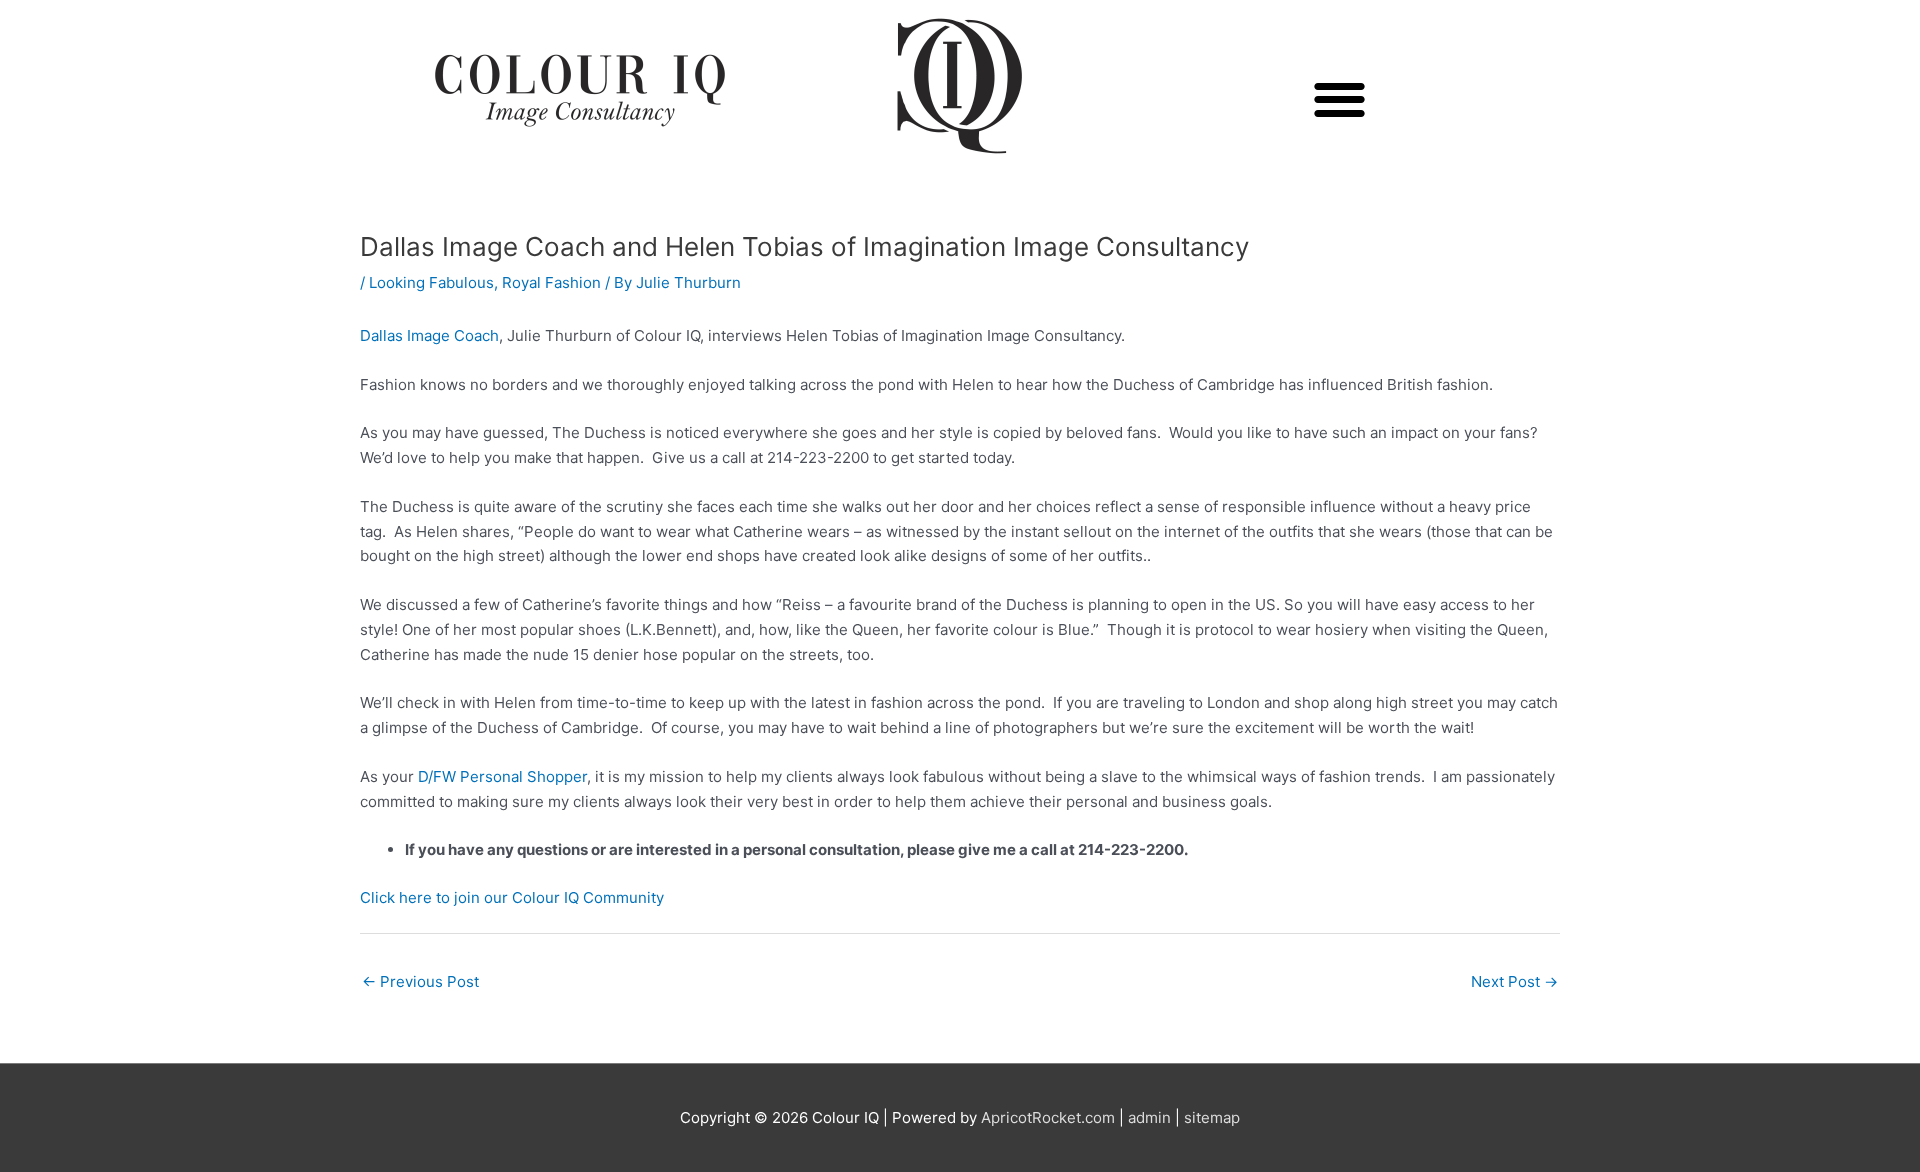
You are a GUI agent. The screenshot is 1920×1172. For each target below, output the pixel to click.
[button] (1340, 99)
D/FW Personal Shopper (502, 776)
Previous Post (420, 981)
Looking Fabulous (431, 282)
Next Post (1514, 981)
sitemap (1212, 1117)
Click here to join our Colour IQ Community (512, 897)
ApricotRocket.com (1048, 1117)
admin (1149, 1117)
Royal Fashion (551, 282)
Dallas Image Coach (429, 335)
